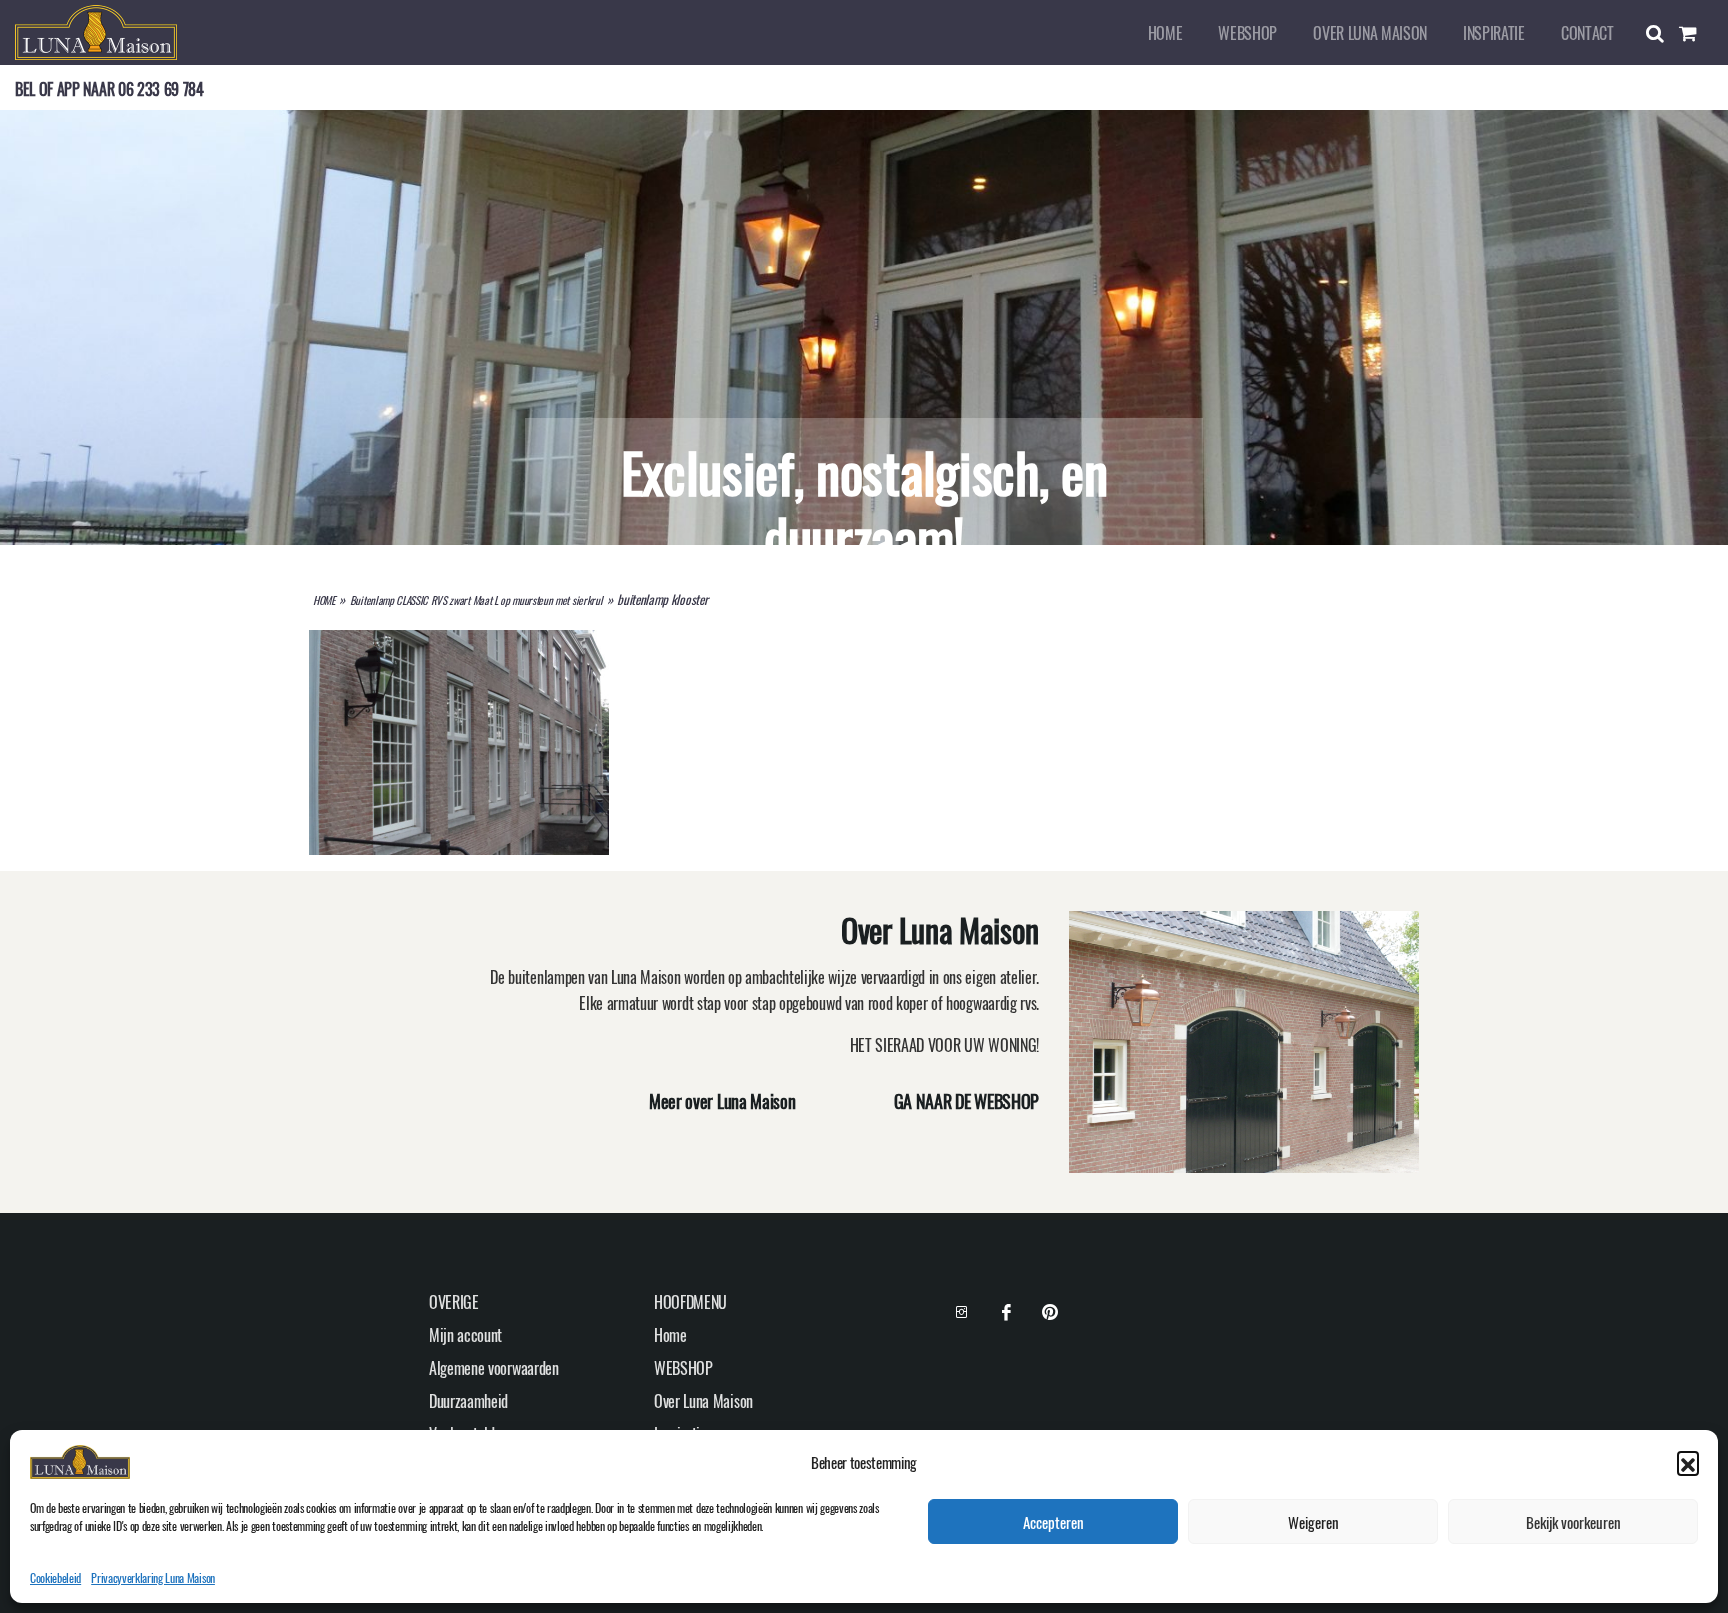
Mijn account (465, 1335)
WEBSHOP (1247, 33)
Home (1165, 33)
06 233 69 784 (161, 89)
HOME (324, 600)
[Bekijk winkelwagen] (1696, 33)
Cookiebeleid (55, 1577)
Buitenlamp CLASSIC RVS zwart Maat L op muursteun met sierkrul (476, 600)
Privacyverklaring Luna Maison (153, 1577)
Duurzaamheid (468, 1401)
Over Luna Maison (1370, 33)
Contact (1587, 33)
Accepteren (1053, 1522)
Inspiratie (1494, 33)
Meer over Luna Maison (722, 1101)
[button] (1688, 1462)
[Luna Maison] (96, 30)
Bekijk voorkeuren (1573, 1522)
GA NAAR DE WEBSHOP (966, 1101)
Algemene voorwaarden (494, 1368)
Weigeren (1313, 1522)
